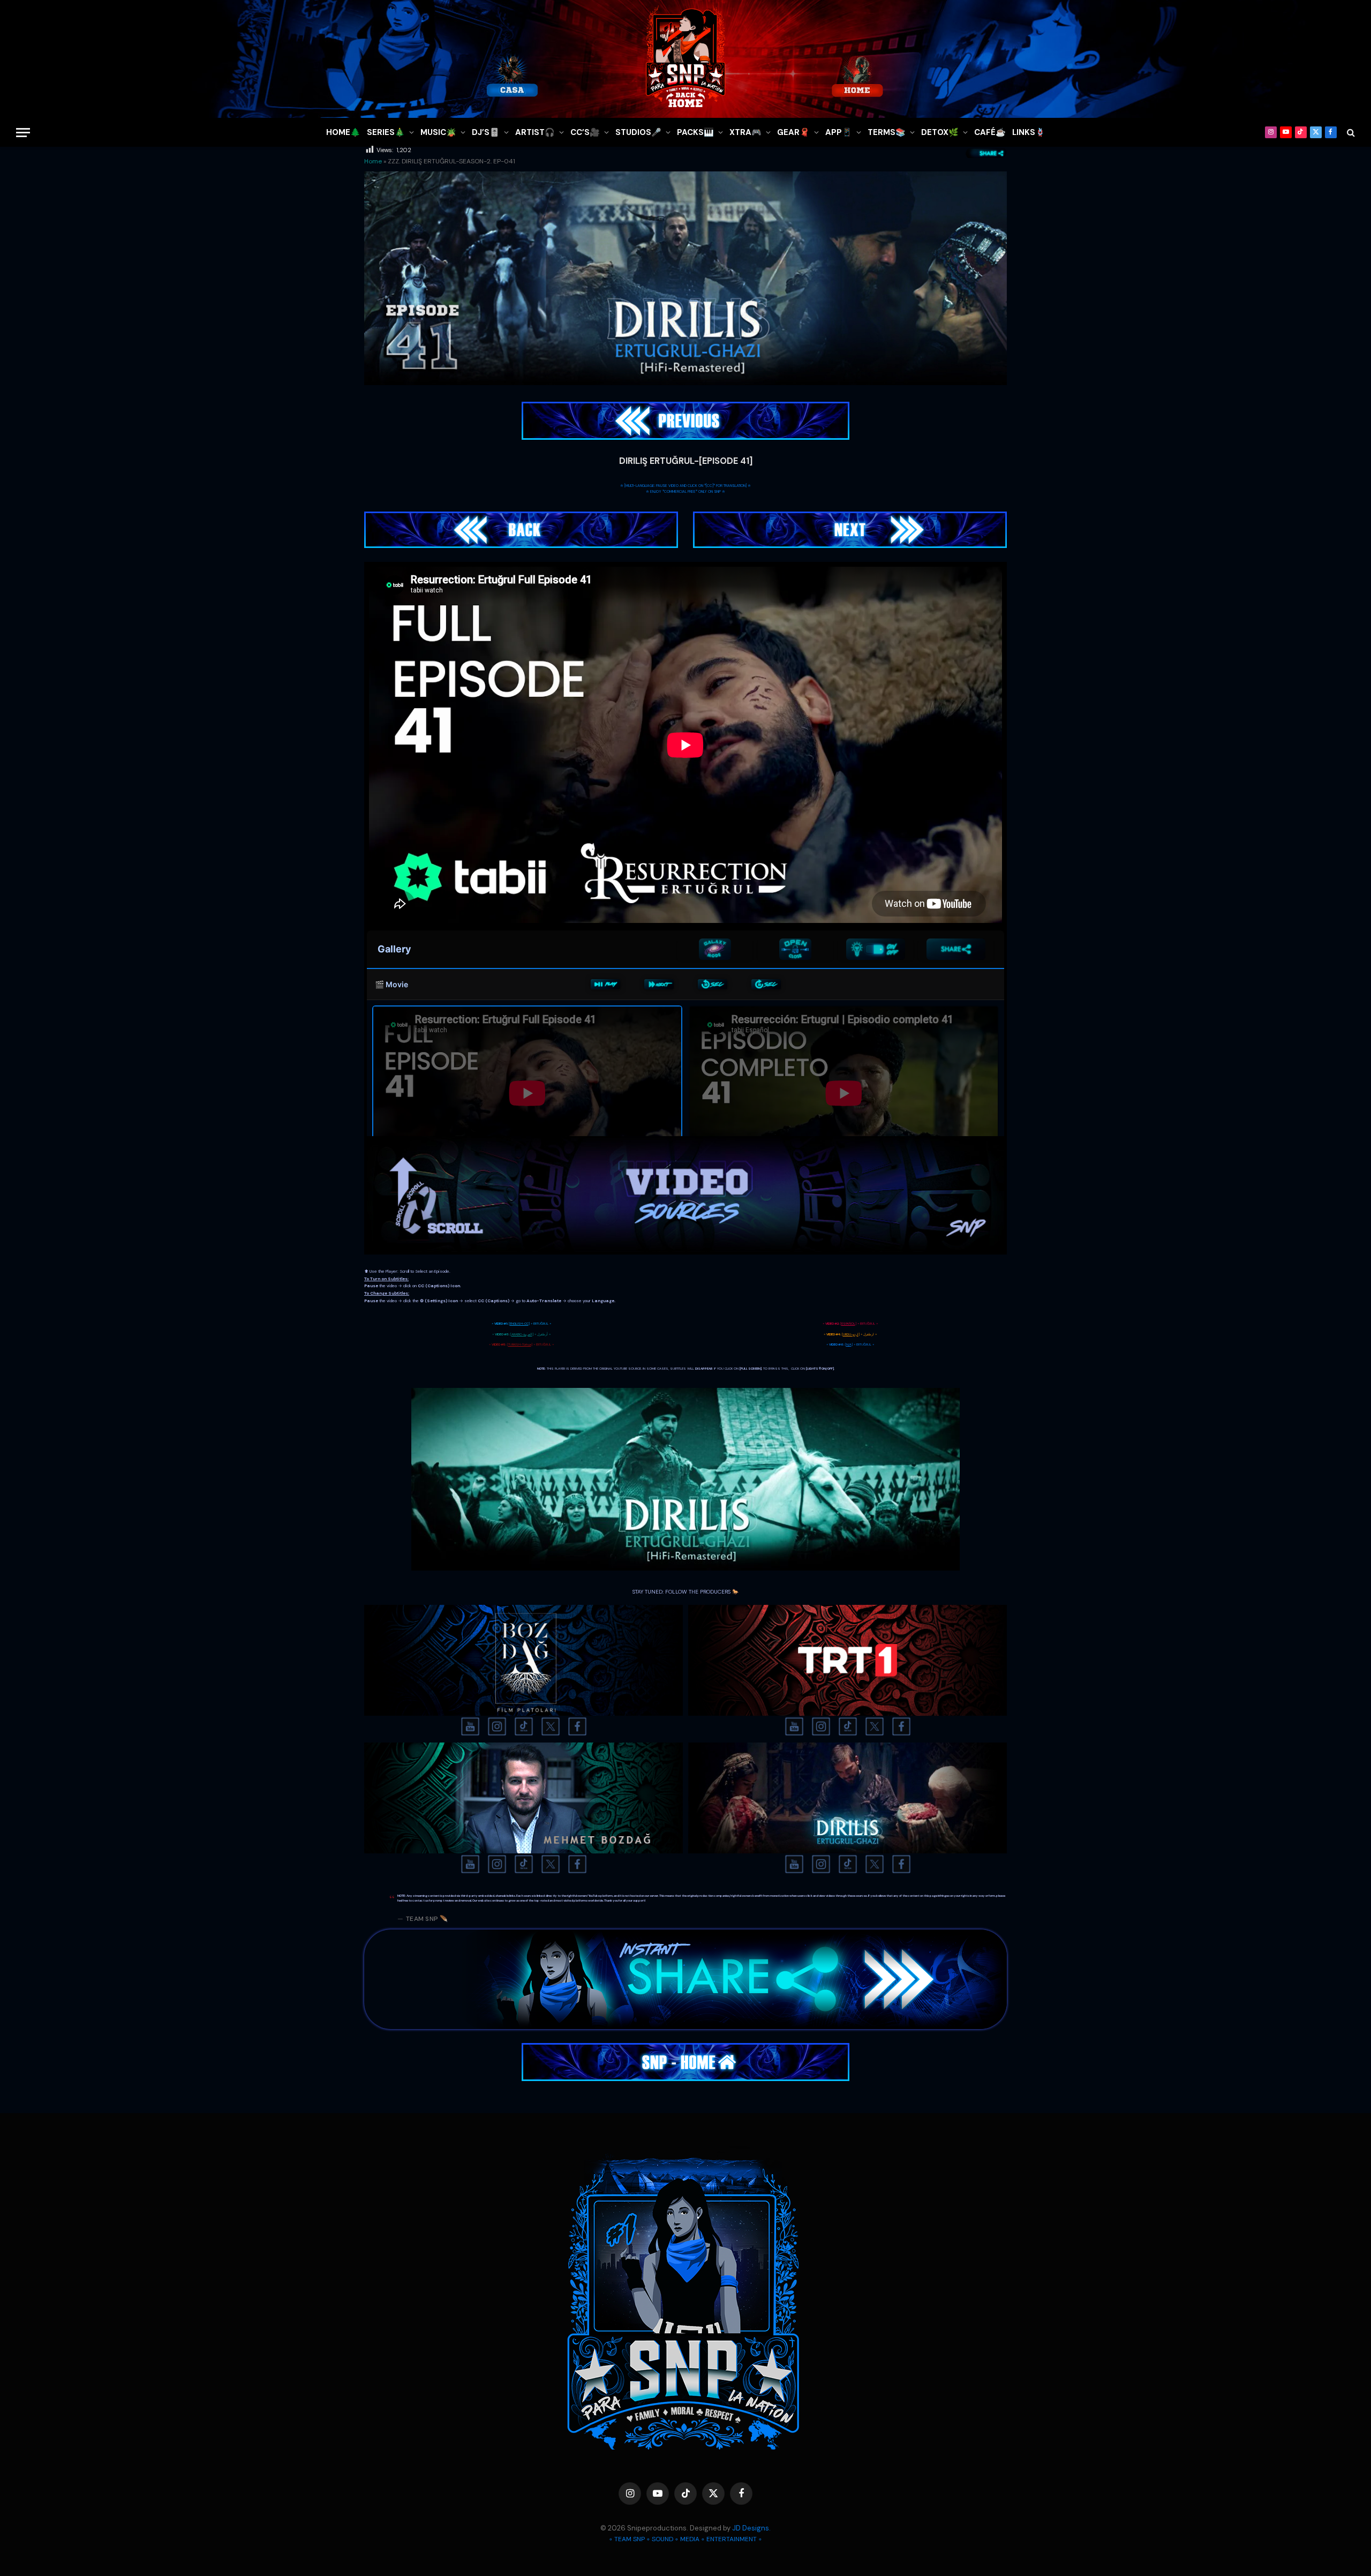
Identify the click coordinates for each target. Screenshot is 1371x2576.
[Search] (1350, 133)
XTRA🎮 (745, 132)
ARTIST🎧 (535, 132)
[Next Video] (659, 985)
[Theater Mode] (876, 949)
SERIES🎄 (386, 132)
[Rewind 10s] (713, 985)
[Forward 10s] (766, 985)
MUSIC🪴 (438, 132)
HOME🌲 (343, 132)
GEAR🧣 (793, 132)
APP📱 (839, 132)
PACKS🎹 (695, 132)
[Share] (956, 949)
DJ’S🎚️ (486, 132)
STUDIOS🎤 (638, 132)
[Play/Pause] (605, 985)
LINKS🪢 (1029, 132)
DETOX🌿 (940, 132)
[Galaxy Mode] (715, 949)
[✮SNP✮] (685, 59)
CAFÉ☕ (990, 132)
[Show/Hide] (795, 949)
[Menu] (23, 133)
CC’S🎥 (585, 132)
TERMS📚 (887, 132)
